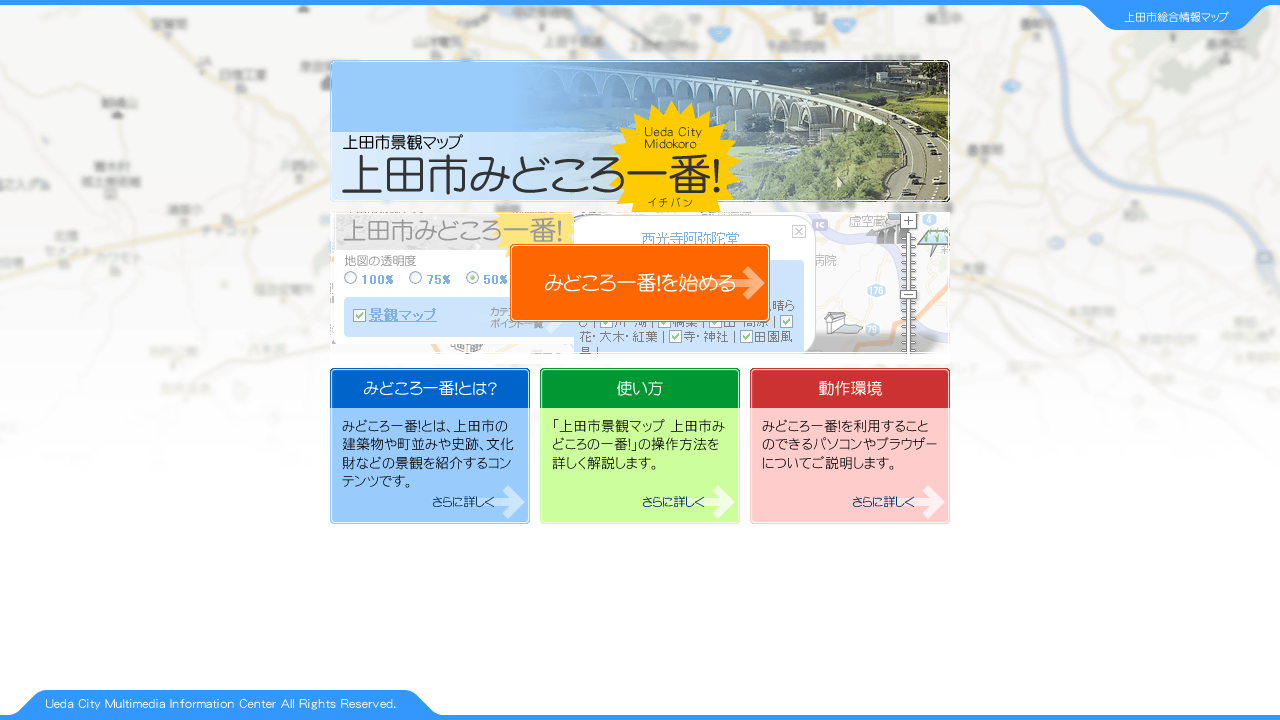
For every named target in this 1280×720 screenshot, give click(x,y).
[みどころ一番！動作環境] (850, 518)
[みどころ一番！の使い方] (645, 518)
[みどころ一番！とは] (435, 518)
